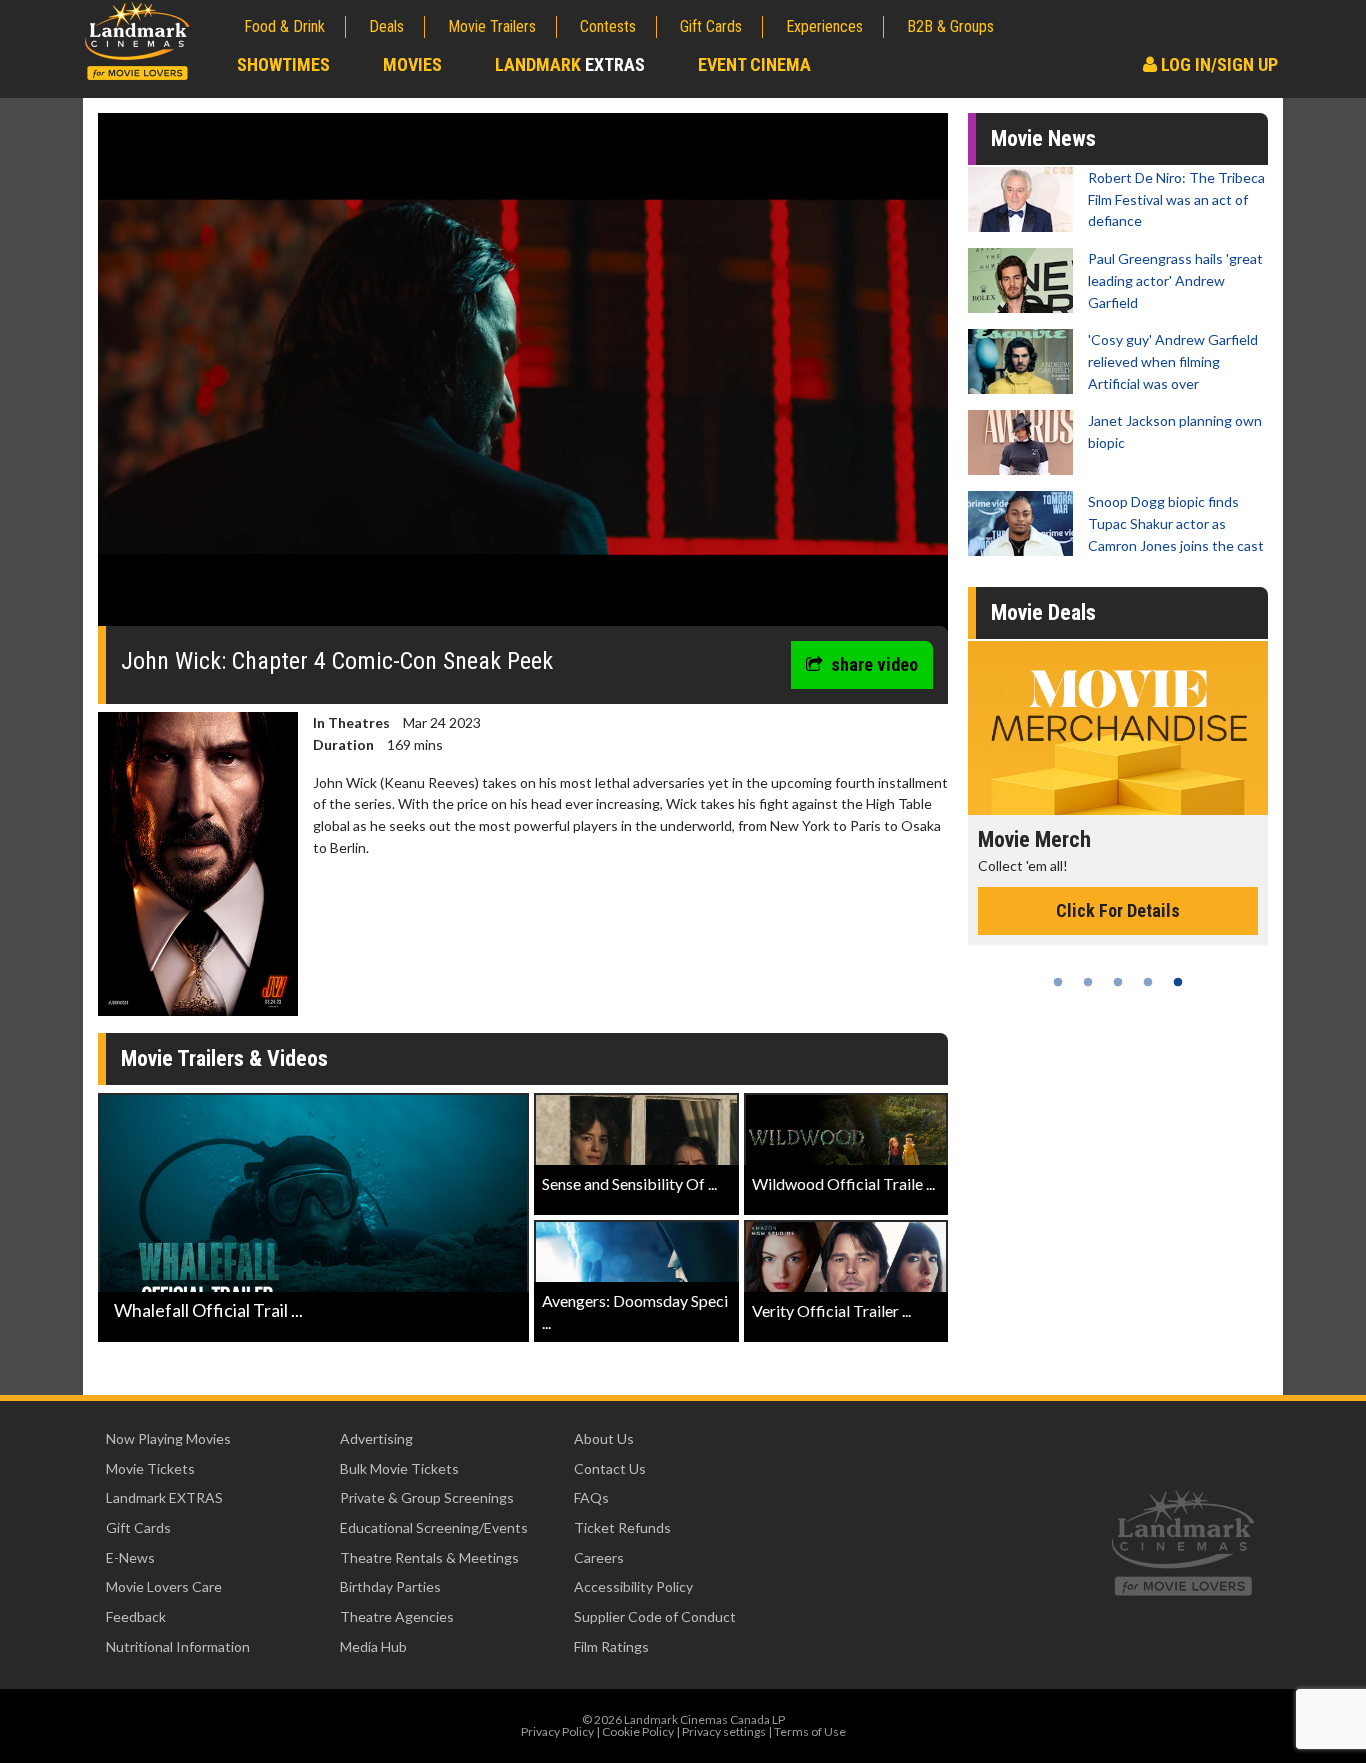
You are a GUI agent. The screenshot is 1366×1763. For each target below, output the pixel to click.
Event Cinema (754, 64)
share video (874, 664)
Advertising (376, 1438)
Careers (599, 1557)
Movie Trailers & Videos (224, 1058)
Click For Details (1118, 932)
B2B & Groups (950, 26)
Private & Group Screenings (427, 1497)
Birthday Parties (390, 1586)
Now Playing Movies (168, 1438)
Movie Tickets (150, 1468)
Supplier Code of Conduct (655, 1616)
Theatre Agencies (397, 1616)
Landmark (570, 64)
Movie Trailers (492, 26)
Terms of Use (810, 1731)
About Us (604, 1438)
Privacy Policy (557, 1731)
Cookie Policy (638, 1731)
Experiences (824, 26)
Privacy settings (724, 1731)
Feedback (136, 1616)
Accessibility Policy (633, 1586)
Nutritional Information (178, 1646)
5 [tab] (1178, 982)
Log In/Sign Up (1217, 64)
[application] (523, 377)
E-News (130, 1557)
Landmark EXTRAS (164, 1497)
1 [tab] (1058, 982)
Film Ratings (611, 1646)
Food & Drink (284, 26)
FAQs (591, 1497)
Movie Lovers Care (164, 1586)
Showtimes (283, 64)
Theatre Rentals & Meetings (429, 1557)
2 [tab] (1088, 982)
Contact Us (610, 1468)
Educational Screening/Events (434, 1527)
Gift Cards (711, 26)
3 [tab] (1118, 982)
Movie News (1043, 138)
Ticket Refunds (622, 1527)
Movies (412, 64)
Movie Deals (1043, 612)
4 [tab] (1148, 982)
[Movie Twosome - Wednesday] (1118, 727)
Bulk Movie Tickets (399, 1468)
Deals (386, 26)
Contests (608, 26)
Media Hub (373, 1646)
